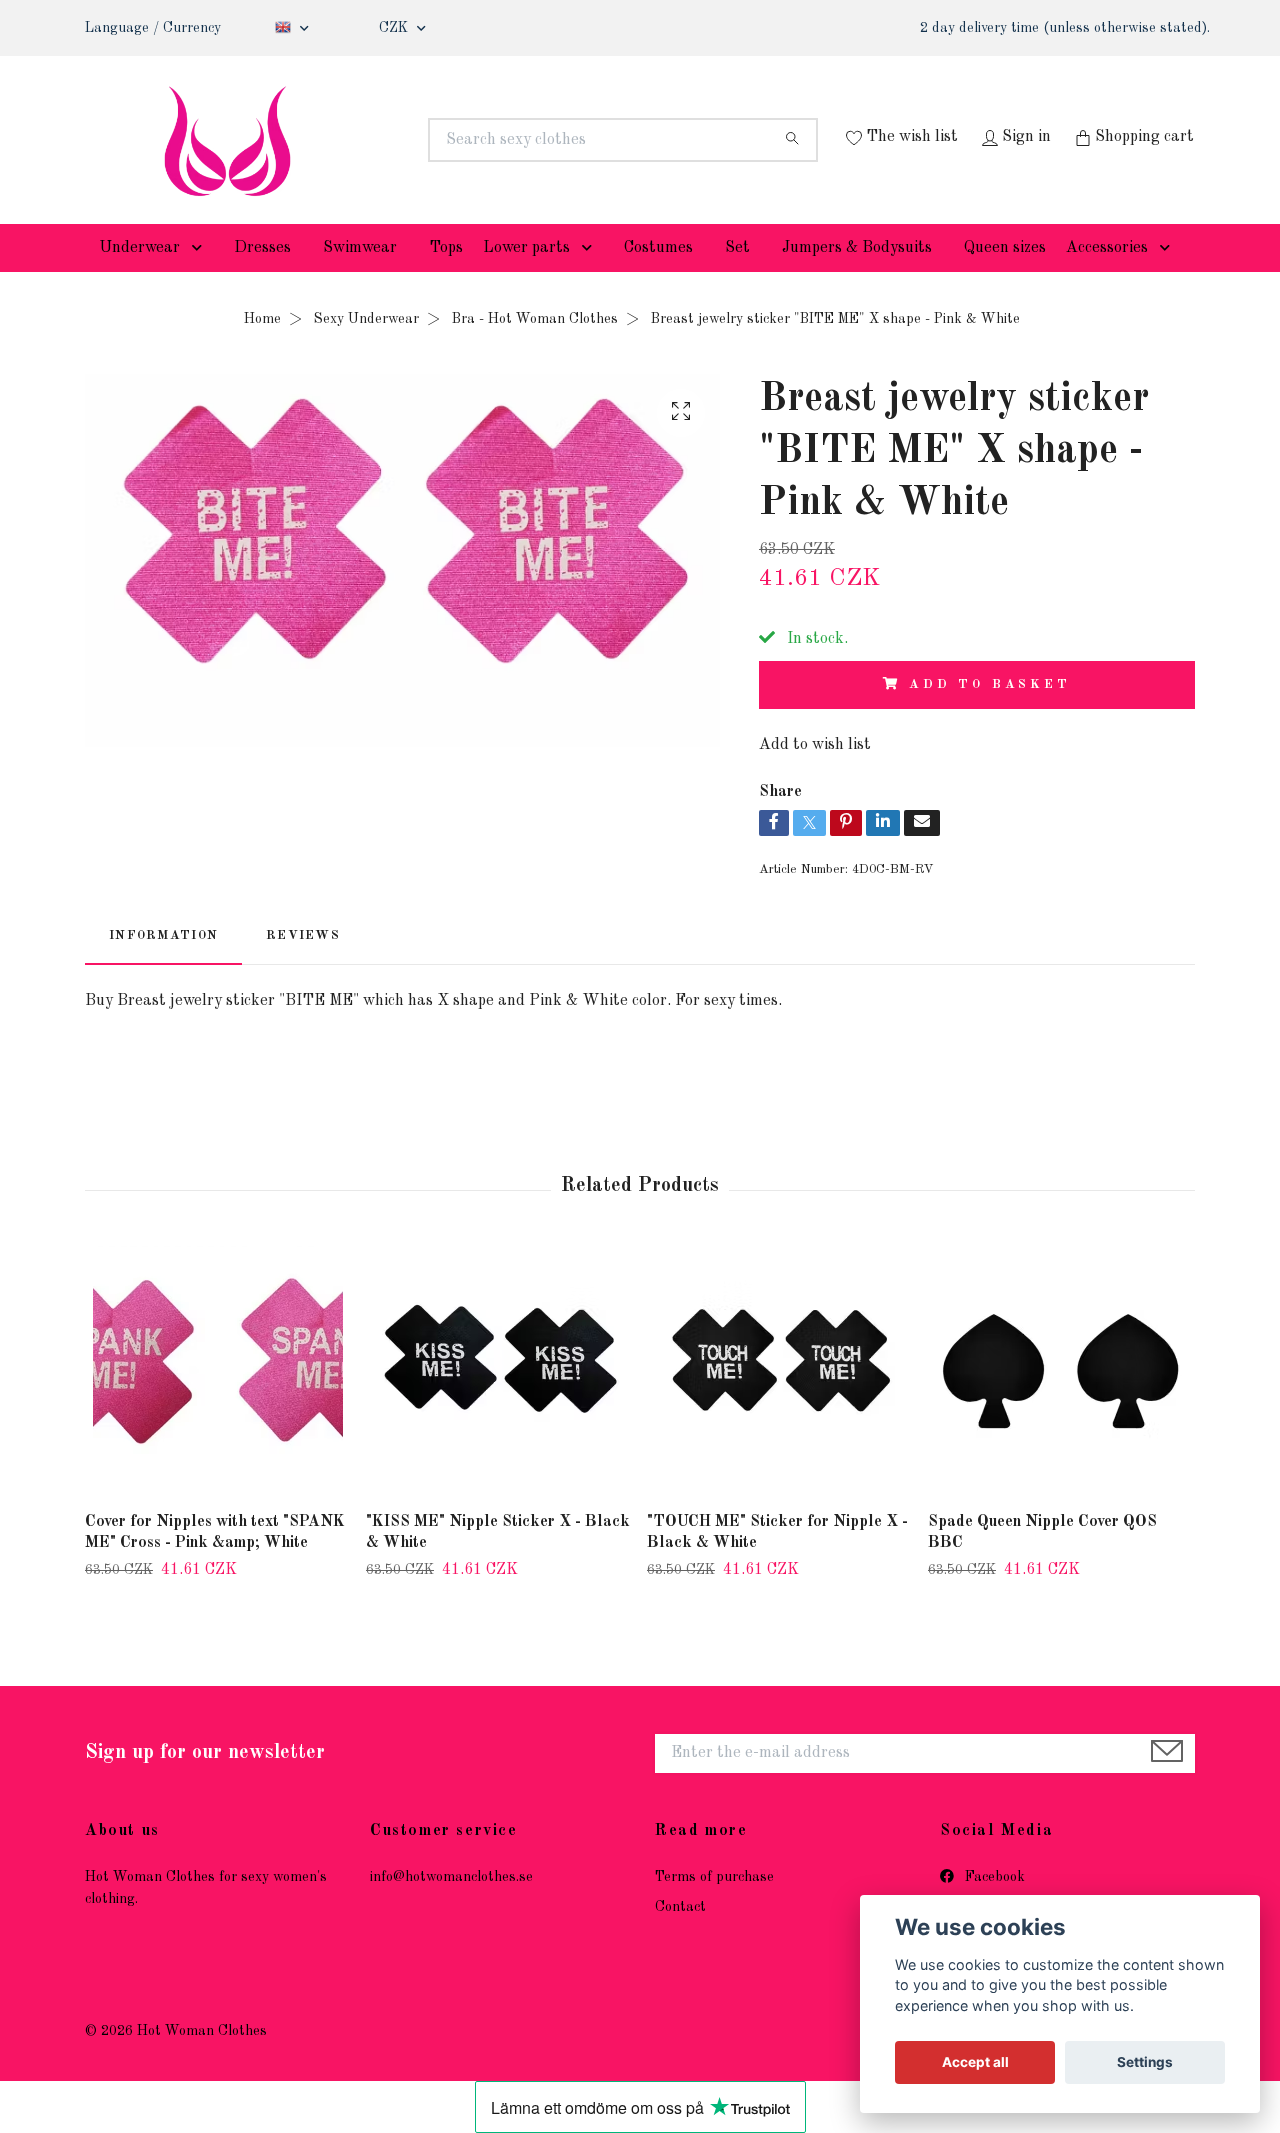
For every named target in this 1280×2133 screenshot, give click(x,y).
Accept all (975, 2062)
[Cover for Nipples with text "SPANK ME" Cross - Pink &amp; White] (218, 1402)
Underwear (139, 278)
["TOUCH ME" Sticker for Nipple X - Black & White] (780, 1402)
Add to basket (990, 714)
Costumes (658, 278)
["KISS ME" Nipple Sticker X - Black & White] (499, 1402)
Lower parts (526, 278)
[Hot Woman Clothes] (363, 140)
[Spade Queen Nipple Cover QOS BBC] (1061, 1402)
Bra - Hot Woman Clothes (535, 349)
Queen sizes (1005, 278)
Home (262, 349)
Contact (680, 1938)
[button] (201, 278)
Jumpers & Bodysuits (857, 278)
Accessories (1107, 278)
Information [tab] (163, 966)
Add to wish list (815, 775)
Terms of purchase (714, 1907)
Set (737, 278)
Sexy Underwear (366, 349)
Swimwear (360, 278)
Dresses (262, 278)
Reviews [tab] (303, 966)
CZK (395, 28)
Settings (1145, 2062)
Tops (446, 278)
